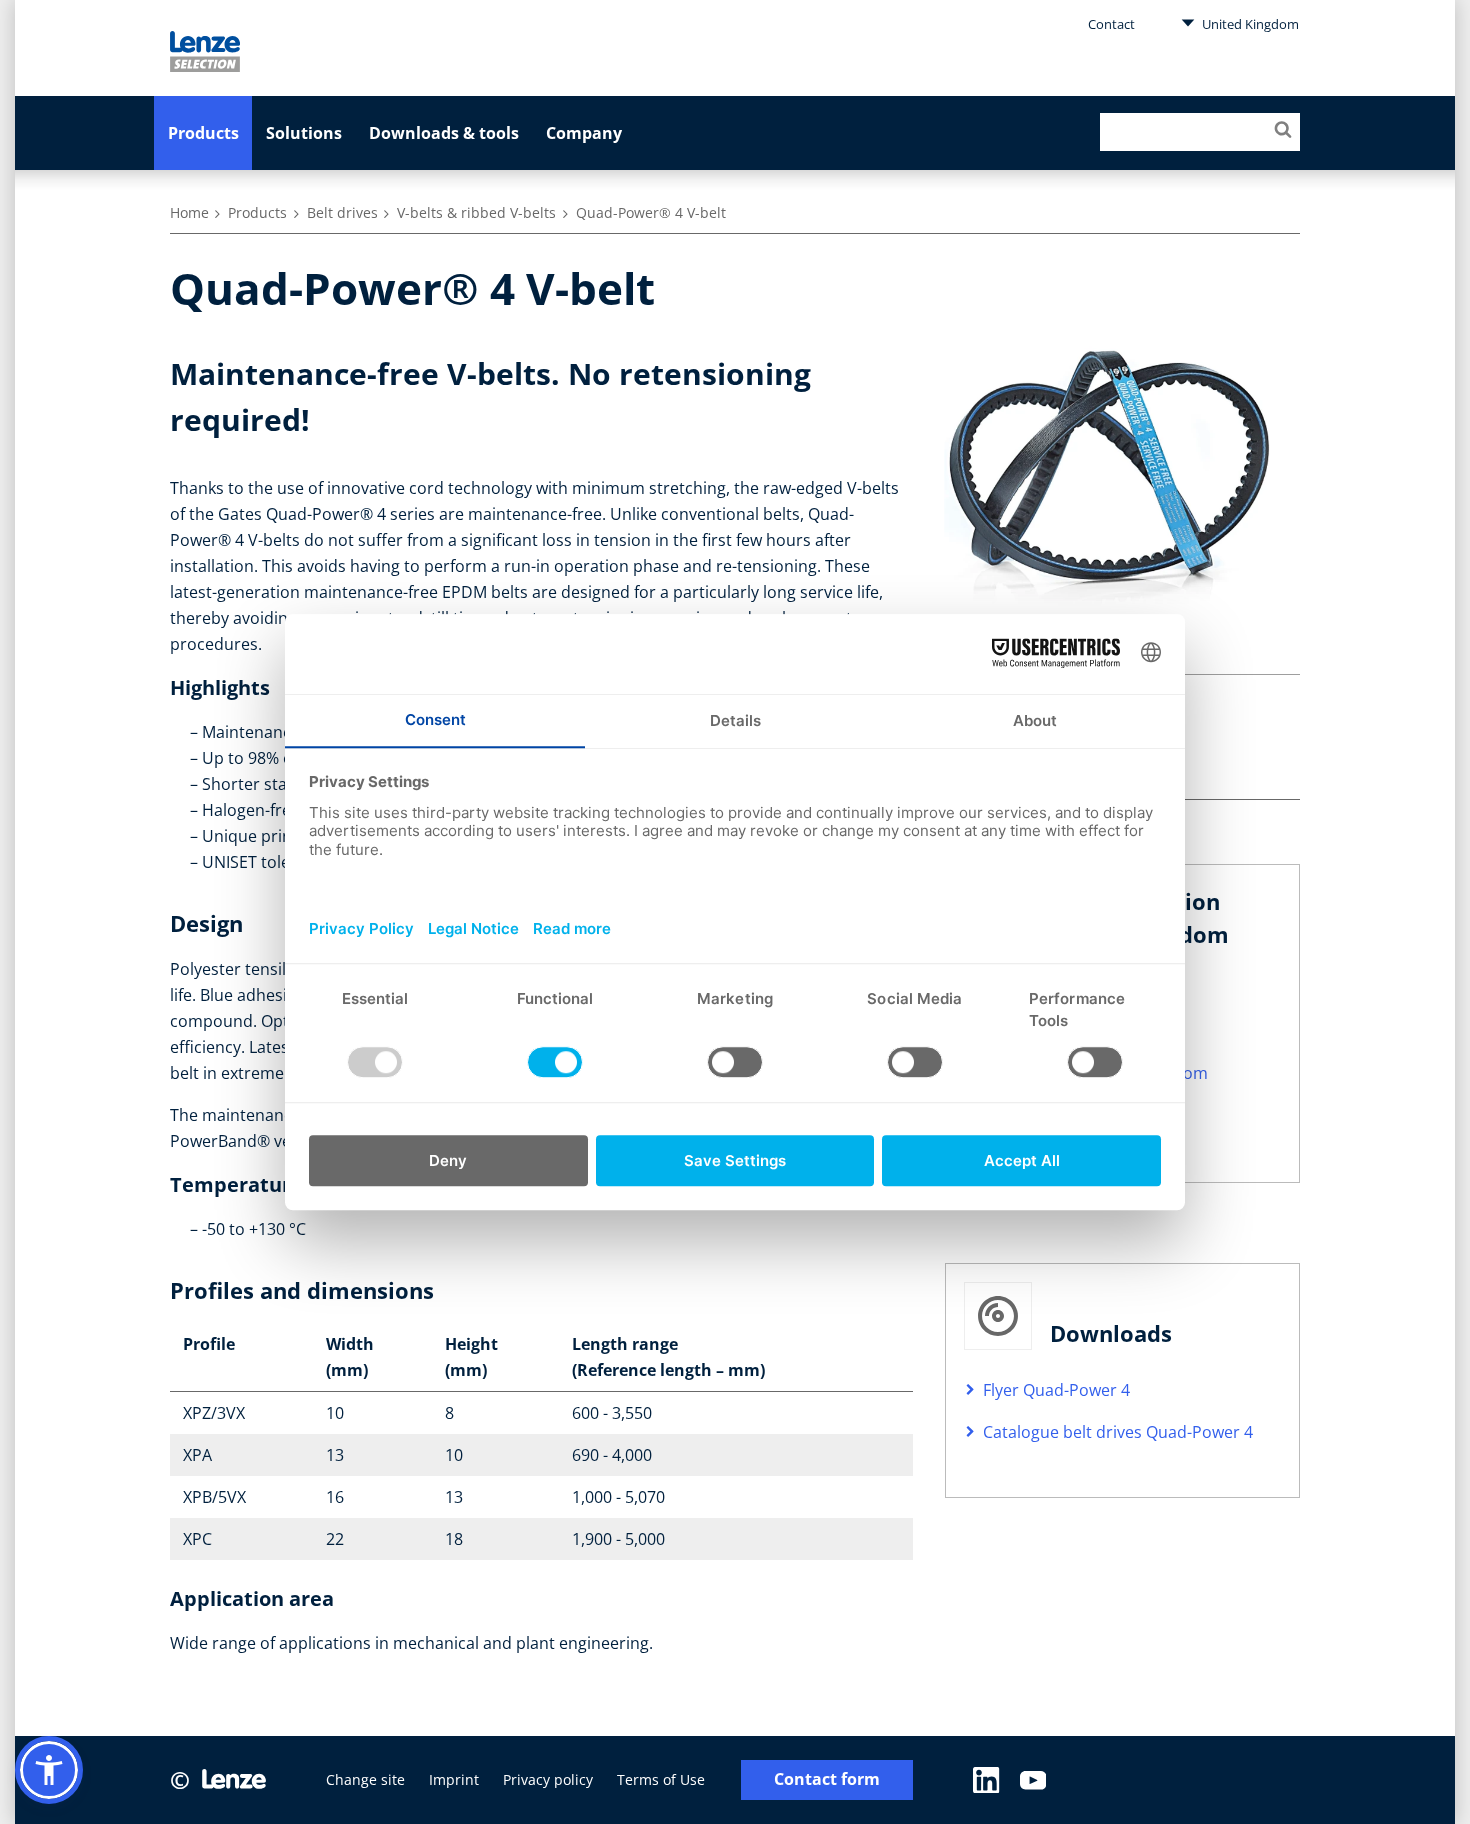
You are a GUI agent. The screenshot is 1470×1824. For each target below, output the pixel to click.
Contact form (827, 1779)
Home (189, 212)
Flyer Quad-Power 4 (1056, 1390)
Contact (1111, 24)
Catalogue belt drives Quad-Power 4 (1118, 1432)
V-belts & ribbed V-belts (476, 212)
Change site (365, 1779)
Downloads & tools (444, 133)
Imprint (454, 1779)
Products (203, 133)
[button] (49, 1770)
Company (584, 133)
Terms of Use (661, 1779)
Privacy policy (548, 1779)
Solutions (304, 133)
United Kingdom (1249, 24)
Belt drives (342, 212)
